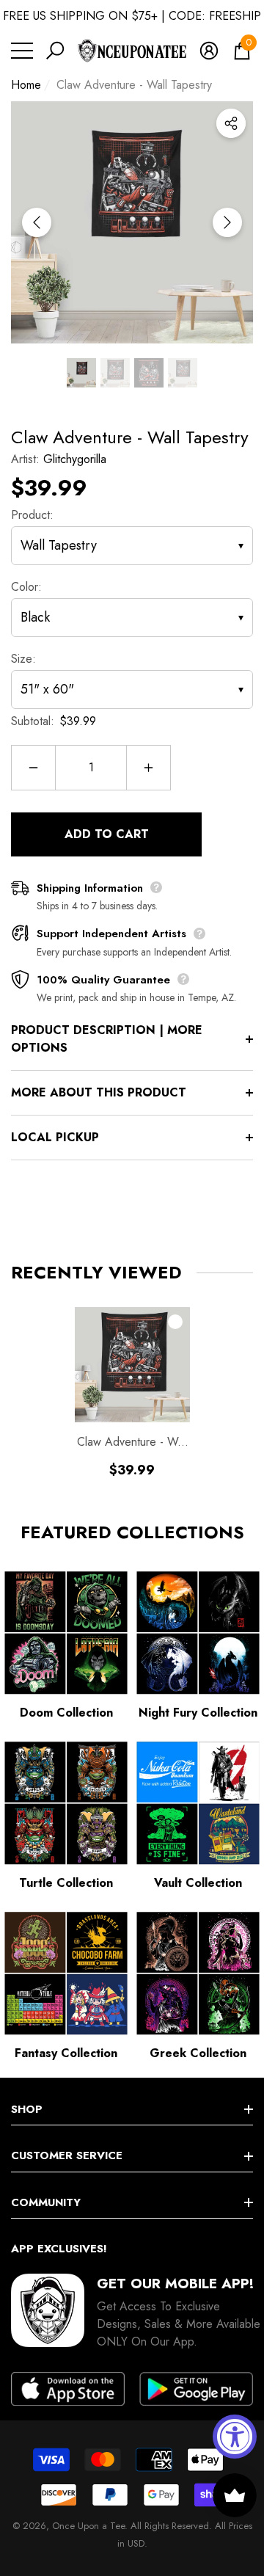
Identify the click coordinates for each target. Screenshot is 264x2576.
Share (231, 123)
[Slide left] (37, 222)
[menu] (22, 51)
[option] (132, 222)
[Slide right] (227, 222)
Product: (32, 515)
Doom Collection (66, 1713)
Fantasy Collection (66, 2053)
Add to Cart (107, 834)
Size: (23, 659)
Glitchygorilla (75, 459)
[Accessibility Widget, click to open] (235, 2437)
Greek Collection (198, 2053)
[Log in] (209, 51)
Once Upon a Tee (88, 2526)
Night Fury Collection (198, 1713)
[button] (55, 51)
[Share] (231, 123)
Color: (26, 587)
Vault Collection (198, 1883)
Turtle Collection (66, 1883)
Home (26, 85)
